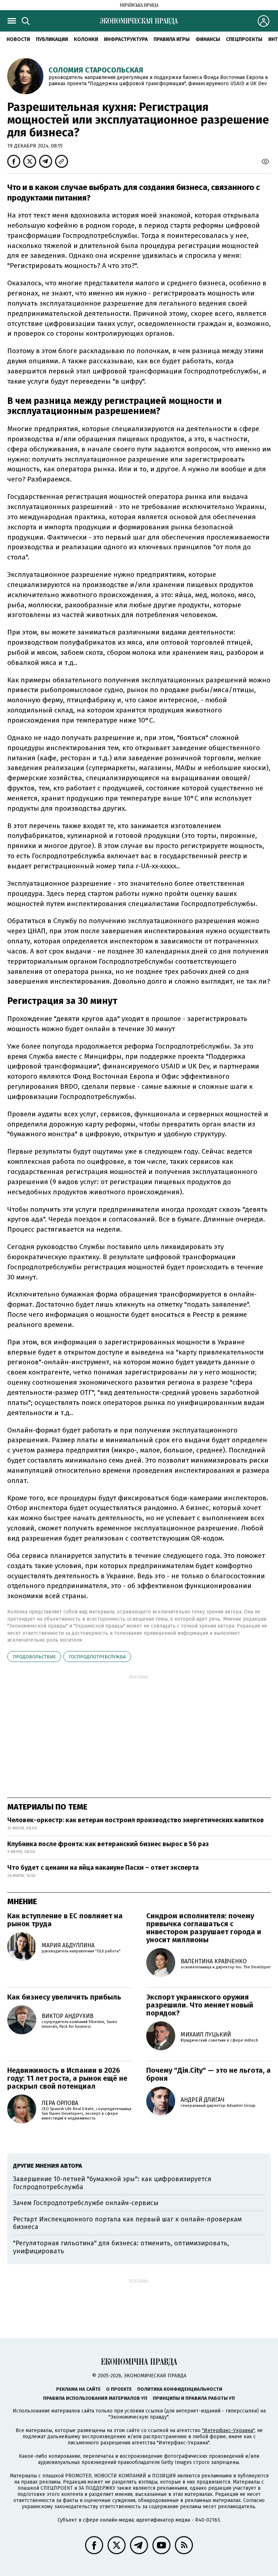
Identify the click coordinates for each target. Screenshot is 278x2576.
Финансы (208, 39)
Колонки (86, 39)
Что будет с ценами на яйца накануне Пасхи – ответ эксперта (103, 1868)
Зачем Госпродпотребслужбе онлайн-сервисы (86, 2203)
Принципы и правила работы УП (194, 2398)
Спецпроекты (244, 39)
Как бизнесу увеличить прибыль (64, 1997)
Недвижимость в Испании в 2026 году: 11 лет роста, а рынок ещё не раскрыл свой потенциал (67, 2078)
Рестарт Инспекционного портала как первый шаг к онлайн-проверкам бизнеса (127, 2223)
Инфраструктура (126, 39)
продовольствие (34, 1657)
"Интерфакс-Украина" (228, 2430)
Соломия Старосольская (96, 70)
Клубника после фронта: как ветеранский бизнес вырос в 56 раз (108, 1844)
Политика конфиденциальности (180, 2389)
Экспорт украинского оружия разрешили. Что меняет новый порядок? (200, 2005)
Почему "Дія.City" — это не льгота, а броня (208, 2074)
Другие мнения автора (48, 2166)
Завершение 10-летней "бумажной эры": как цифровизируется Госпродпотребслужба (112, 2183)
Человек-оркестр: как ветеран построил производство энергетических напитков (136, 1820)
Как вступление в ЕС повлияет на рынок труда (65, 1920)
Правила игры (172, 39)
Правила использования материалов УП (95, 2398)
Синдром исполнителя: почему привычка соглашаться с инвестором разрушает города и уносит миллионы (204, 1928)
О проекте (119, 2389)
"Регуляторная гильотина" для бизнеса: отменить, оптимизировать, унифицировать (121, 2247)
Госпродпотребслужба (97, 1657)
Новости (18, 39)
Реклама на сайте (78, 2389)
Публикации (52, 39)
